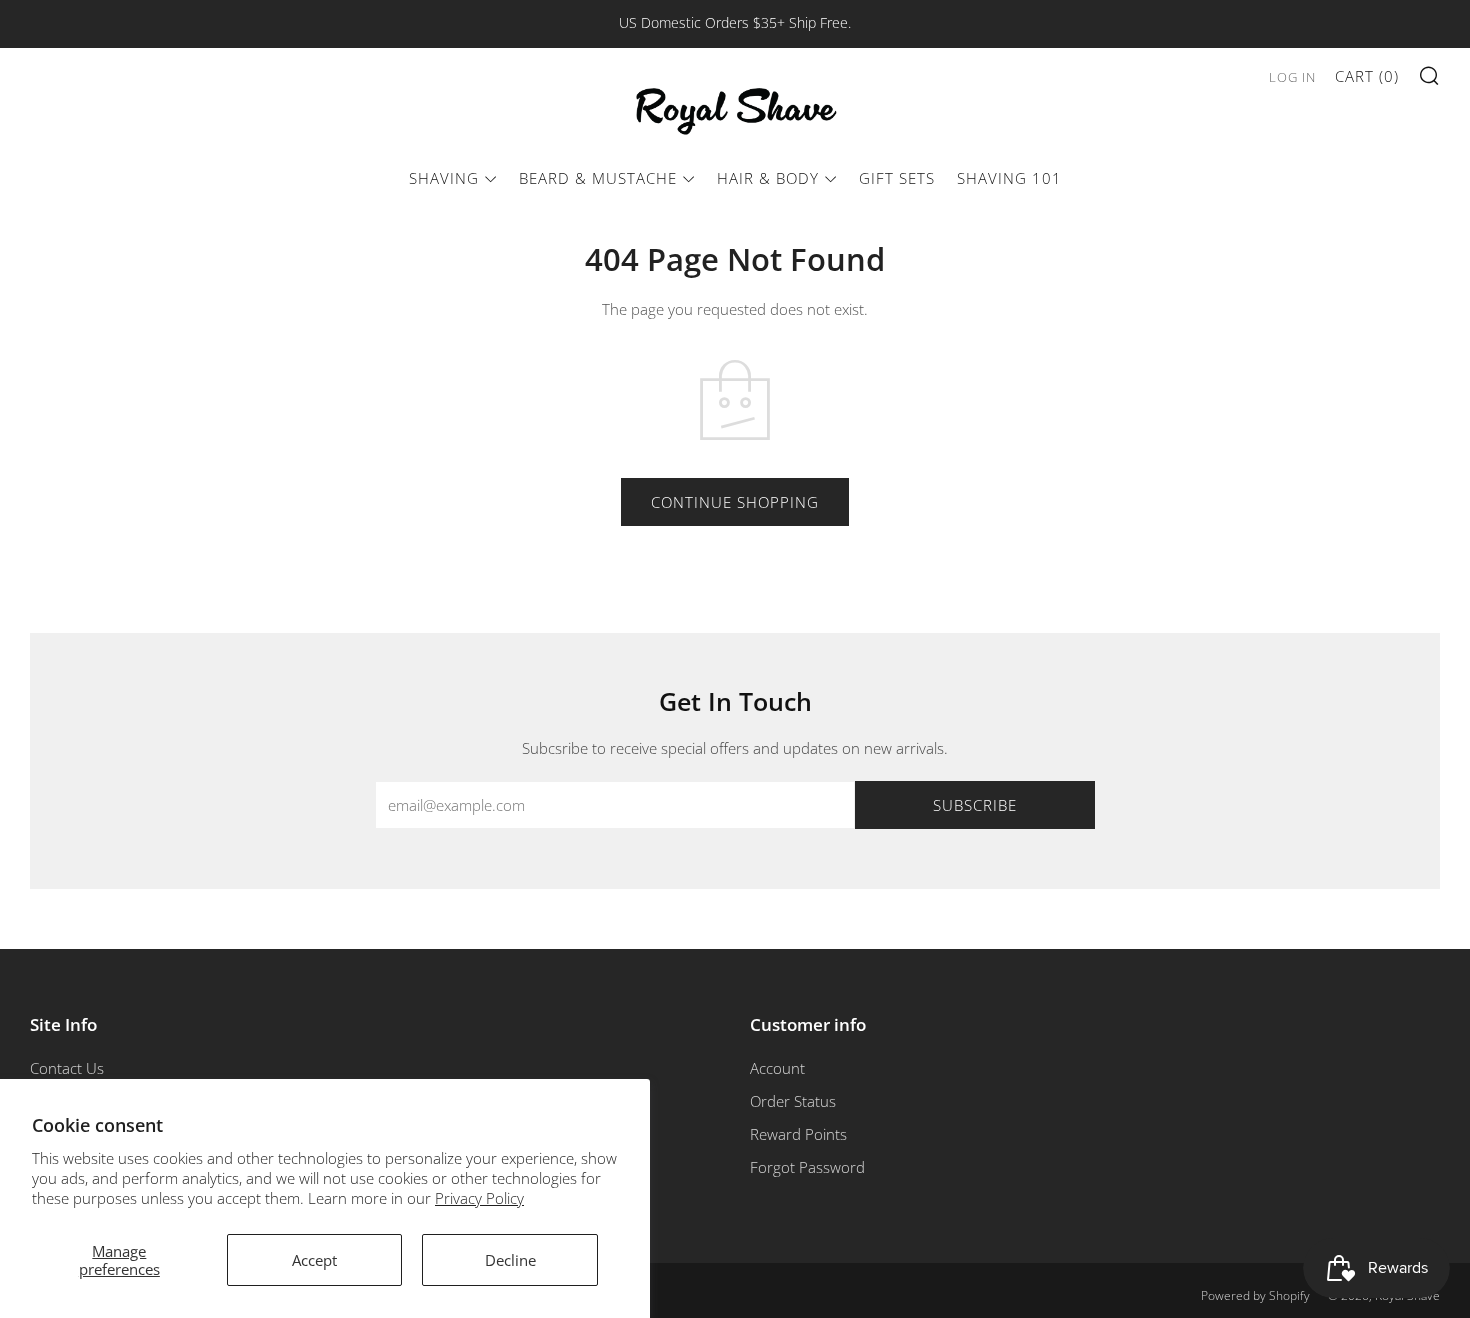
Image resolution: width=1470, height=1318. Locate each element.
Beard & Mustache (598, 178)
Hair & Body (768, 178)
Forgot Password (807, 1167)
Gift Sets (897, 178)
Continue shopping (735, 502)
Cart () (1367, 76)
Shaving (444, 178)
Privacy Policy (479, 1198)
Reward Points (798, 1134)
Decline (510, 1260)
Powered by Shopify (1255, 1295)
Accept (314, 1260)
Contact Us (67, 1068)
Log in (1292, 77)
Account (777, 1068)
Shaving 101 (1009, 178)
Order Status (793, 1101)
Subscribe (975, 805)
